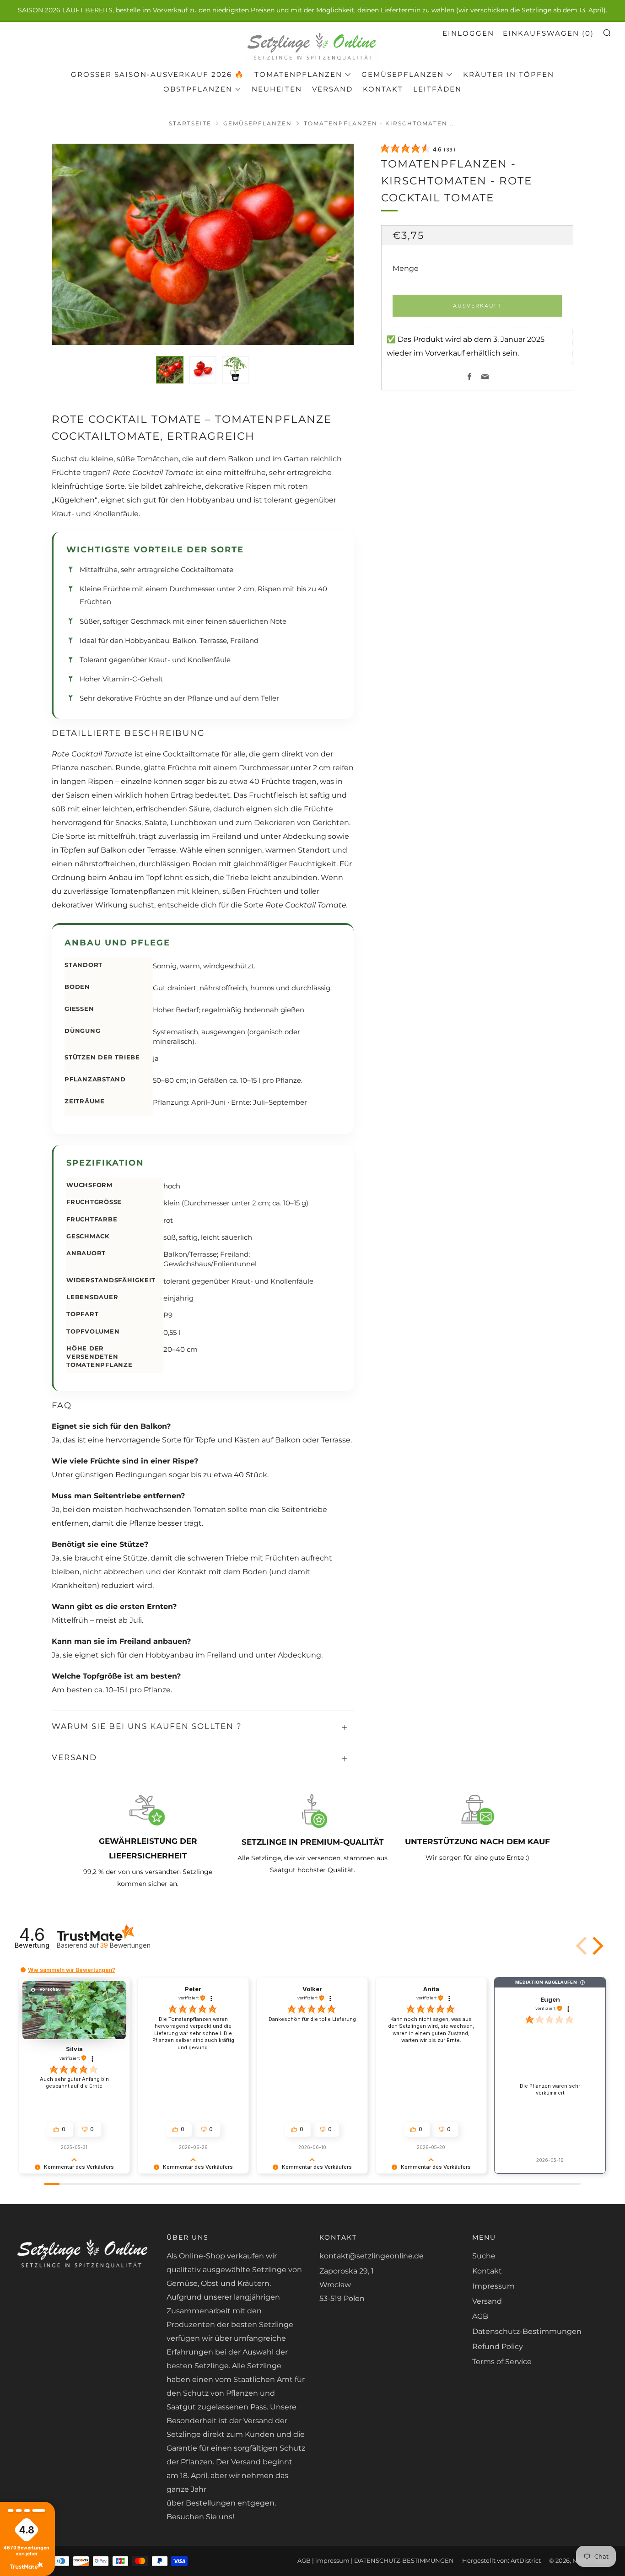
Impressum (493, 2286)
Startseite (190, 123)
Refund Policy (498, 2346)
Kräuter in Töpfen (509, 74)
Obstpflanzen (198, 89)
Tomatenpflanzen (298, 74)
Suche (484, 2256)
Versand (332, 89)
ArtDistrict (526, 2561)
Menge (406, 269)
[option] (203, 244)
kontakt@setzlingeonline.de (372, 2256)
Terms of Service (502, 2362)
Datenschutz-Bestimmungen (527, 2331)
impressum (332, 2561)
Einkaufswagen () (548, 33)
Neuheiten (277, 89)
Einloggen (468, 33)
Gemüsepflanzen (403, 74)
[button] (170, 370)
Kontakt (383, 89)
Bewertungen (125, 1945)
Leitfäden (437, 89)
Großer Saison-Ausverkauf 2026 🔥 (158, 74)
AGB (480, 2316)
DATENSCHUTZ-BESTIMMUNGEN (404, 2561)
